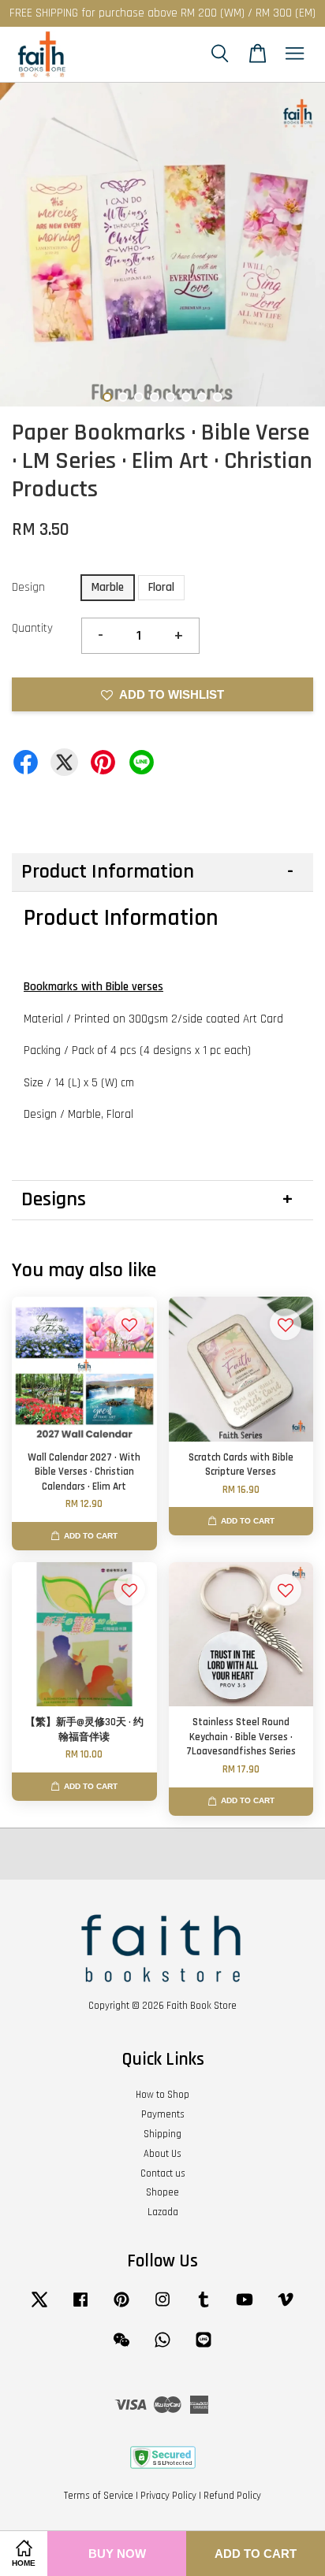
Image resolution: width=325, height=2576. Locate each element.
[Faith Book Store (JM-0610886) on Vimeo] (286, 2307)
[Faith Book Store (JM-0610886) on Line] (204, 2348)
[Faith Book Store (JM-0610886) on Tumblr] (204, 2307)
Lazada (163, 2212)
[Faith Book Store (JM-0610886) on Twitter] (39, 2307)
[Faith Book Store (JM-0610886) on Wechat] (121, 2348)
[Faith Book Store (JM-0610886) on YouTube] (245, 2307)
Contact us (163, 2173)
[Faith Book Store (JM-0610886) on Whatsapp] (162, 2348)
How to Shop (162, 2095)
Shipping (162, 2134)
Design (28, 587)
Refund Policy (232, 2496)
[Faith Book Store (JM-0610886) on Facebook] (80, 2307)
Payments (163, 2114)
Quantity (32, 628)
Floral (161, 587)
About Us (162, 2154)
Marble (108, 587)
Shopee (162, 2192)
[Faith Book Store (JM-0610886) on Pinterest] (121, 2307)
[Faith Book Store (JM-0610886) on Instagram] (162, 2307)
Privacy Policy (168, 2496)
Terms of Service (99, 2496)
